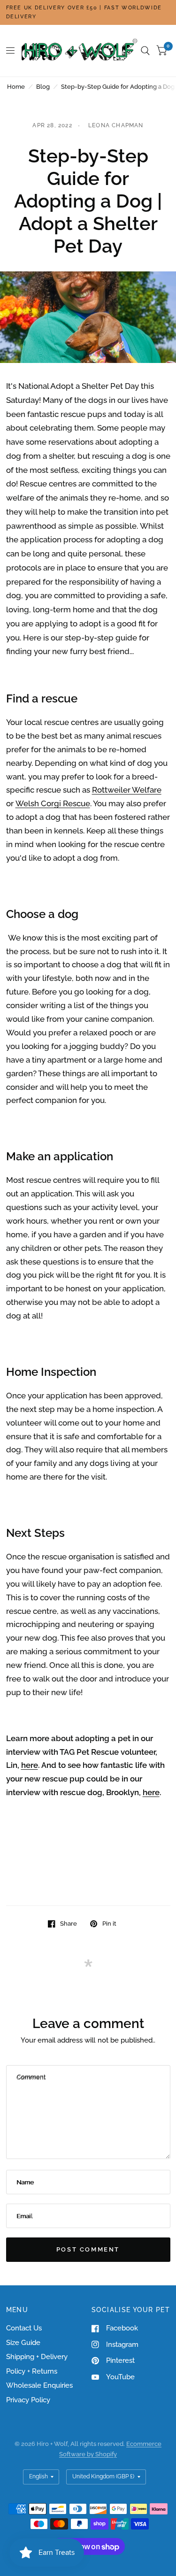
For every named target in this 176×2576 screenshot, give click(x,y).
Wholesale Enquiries (39, 2385)
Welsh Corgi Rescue (53, 803)
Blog (43, 87)
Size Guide (23, 2343)
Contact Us (24, 2328)
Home (16, 87)
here (30, 1765)
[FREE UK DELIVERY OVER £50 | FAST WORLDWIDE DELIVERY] (88, 12)
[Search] (145, 51)
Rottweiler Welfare (127, 790)
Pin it (109, 1924)
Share (69, 1924)
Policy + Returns (32, 2371)
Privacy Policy (28, 2400)
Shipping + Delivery (37, 2357)
